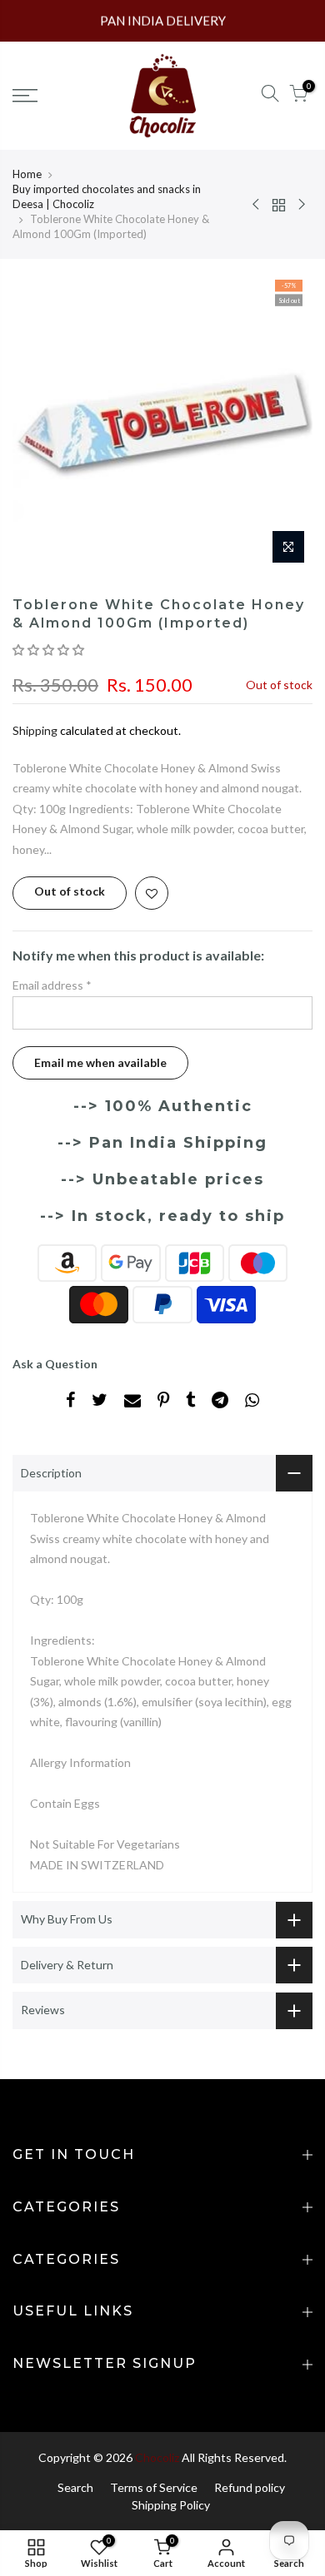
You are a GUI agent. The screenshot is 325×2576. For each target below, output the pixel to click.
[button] (50, 650)
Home (27, 174)
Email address (52, 985)
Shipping (35, 730)
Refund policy (250, 2487)
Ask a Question (55, 1364)
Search (75, 2487)
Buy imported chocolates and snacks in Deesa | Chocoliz (107, 196)
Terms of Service (154, 2487)
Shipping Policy (171, 2505)
